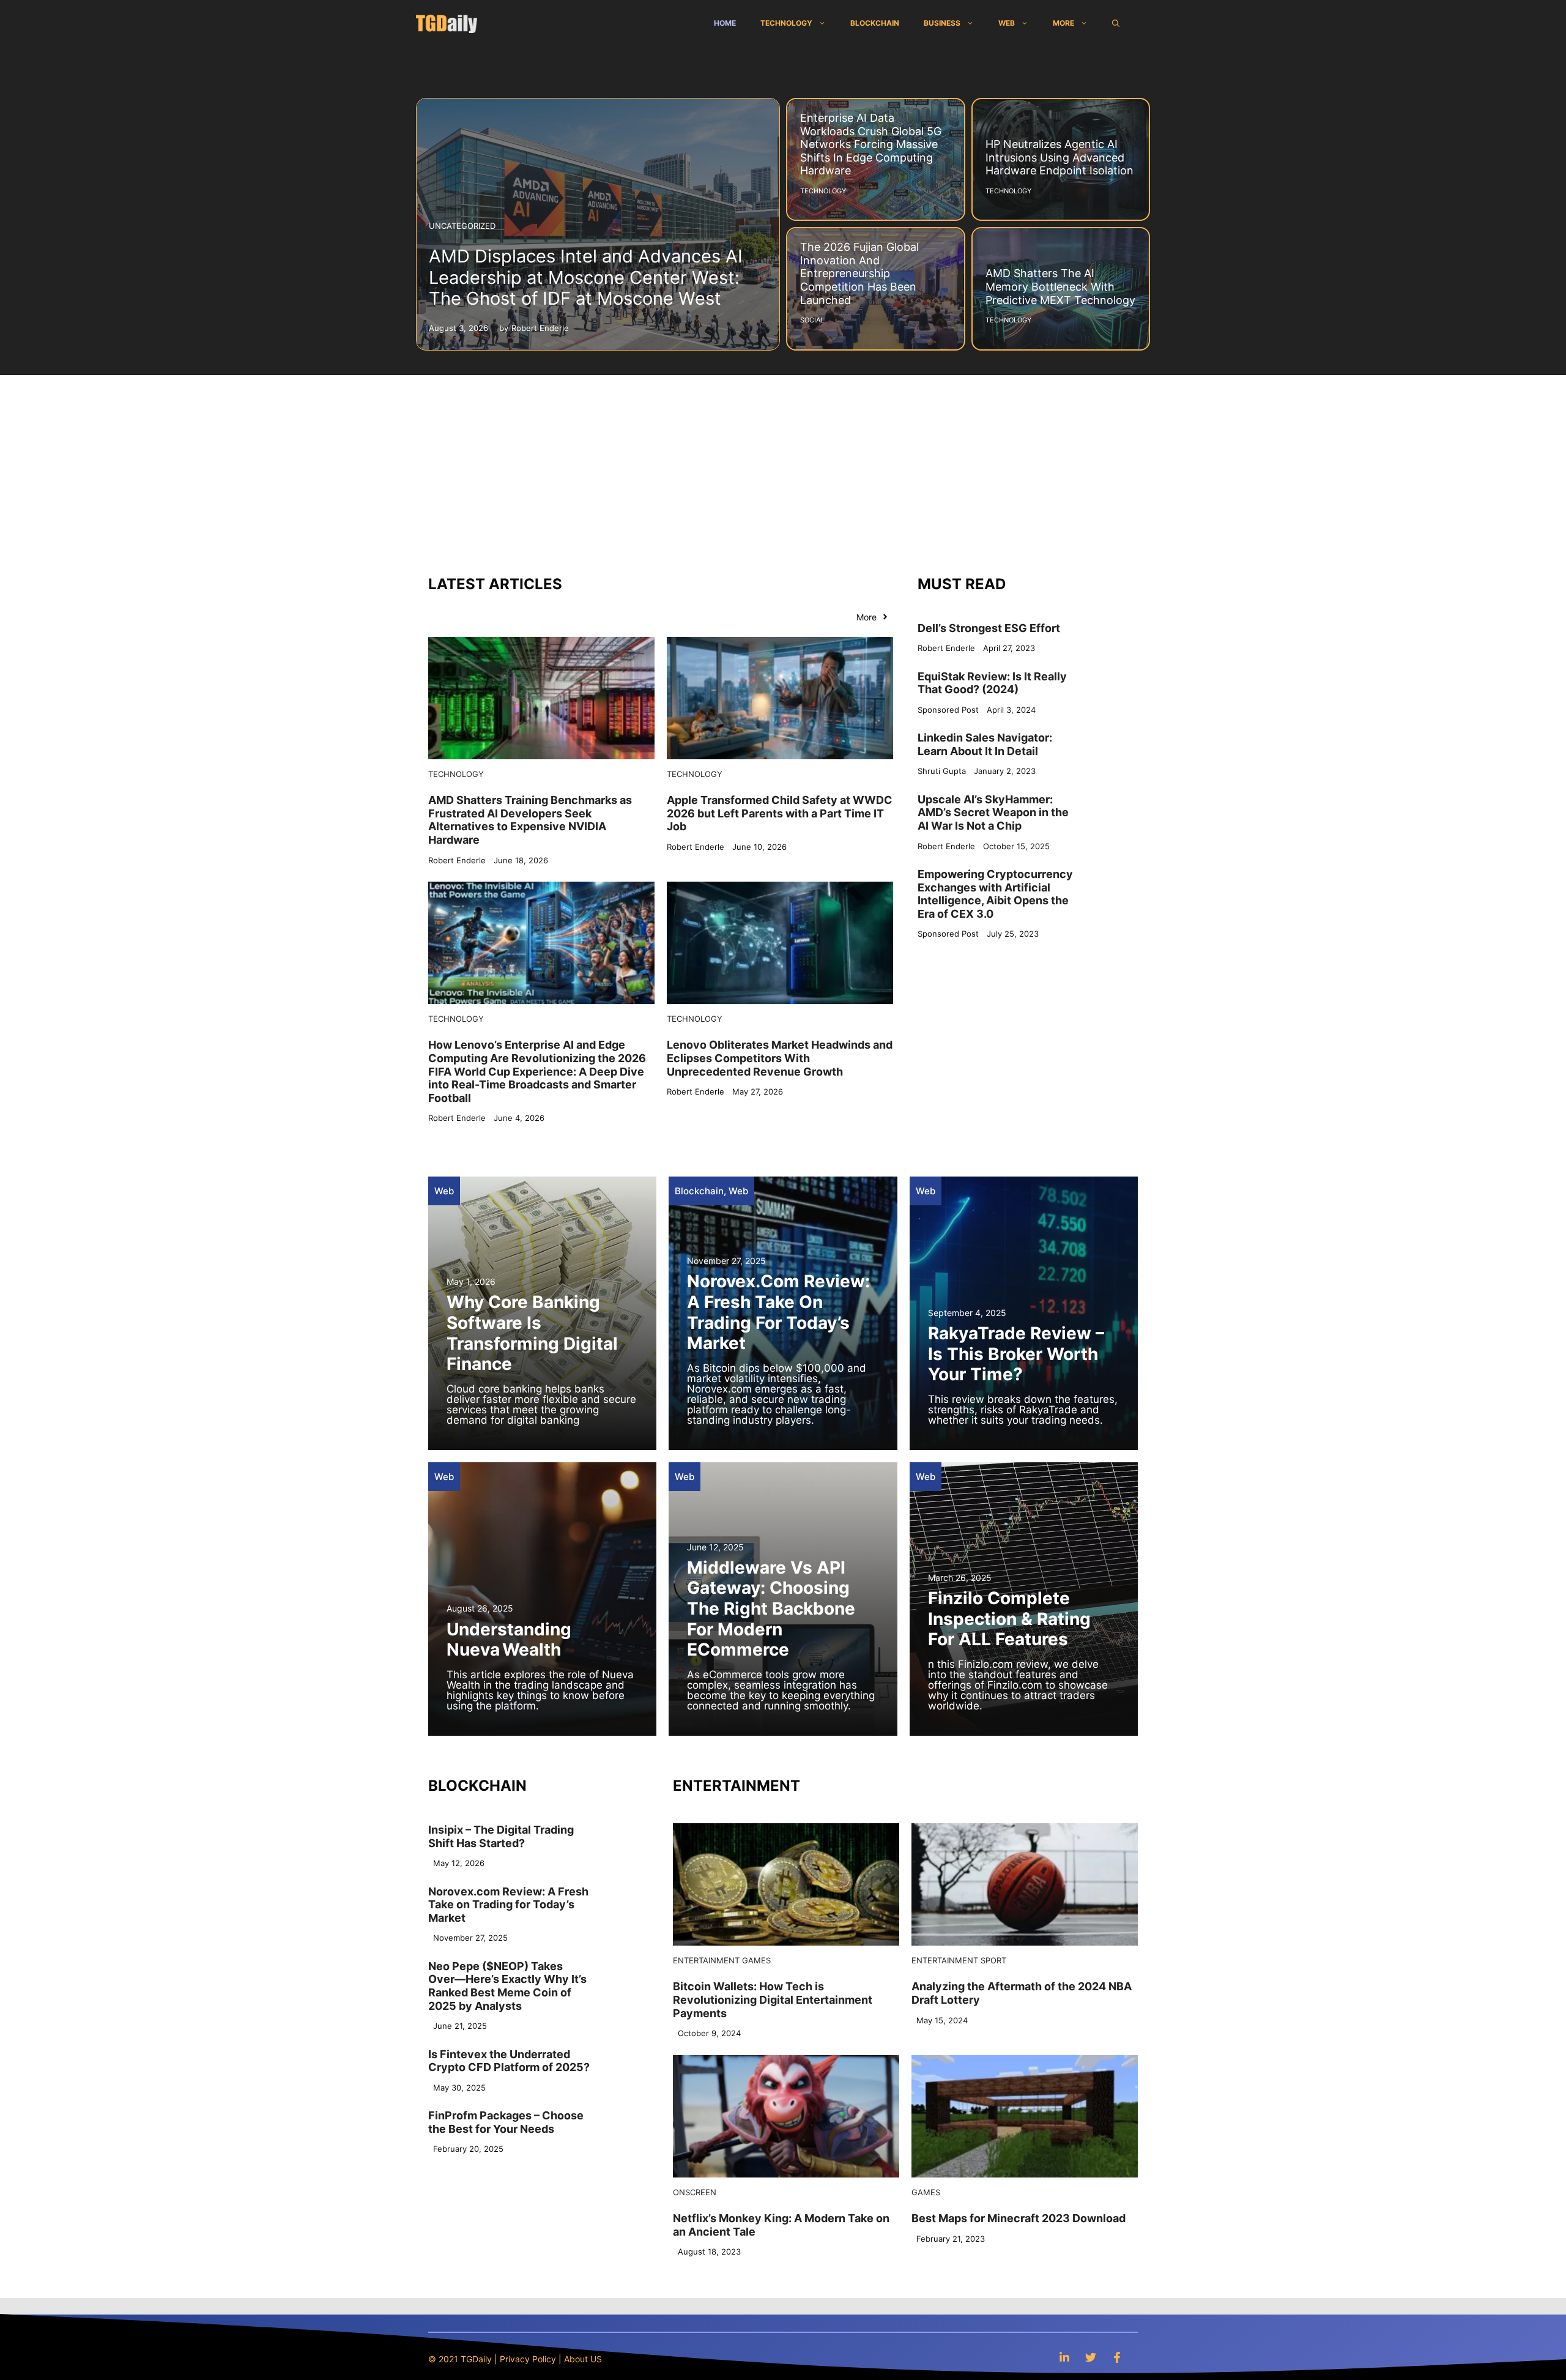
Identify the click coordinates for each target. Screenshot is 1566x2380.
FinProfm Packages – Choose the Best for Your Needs (506, 2122)
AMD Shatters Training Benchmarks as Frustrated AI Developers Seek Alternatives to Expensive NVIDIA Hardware (530, 820)
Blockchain (875, 23)
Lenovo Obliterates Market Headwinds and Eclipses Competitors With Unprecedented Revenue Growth (780, 1058)
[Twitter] (1091, 2357)
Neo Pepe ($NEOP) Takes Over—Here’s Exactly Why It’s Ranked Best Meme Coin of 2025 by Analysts (507, 1986)
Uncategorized (462, 226)
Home (725, 23)
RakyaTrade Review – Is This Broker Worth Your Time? (1016, 1354)
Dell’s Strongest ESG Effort (989, 628)
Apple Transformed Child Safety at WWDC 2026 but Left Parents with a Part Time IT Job (780, 813)
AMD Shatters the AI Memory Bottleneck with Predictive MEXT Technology (1060, 286)
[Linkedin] (1064, 2357)
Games (756, 1960)
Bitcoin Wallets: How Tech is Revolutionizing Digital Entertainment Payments (773, 1999)
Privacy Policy (528, 2359)
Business (942, 23)
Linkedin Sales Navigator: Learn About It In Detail (985, 744)
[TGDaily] (447, 23)
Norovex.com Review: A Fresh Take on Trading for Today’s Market (778, 1312)
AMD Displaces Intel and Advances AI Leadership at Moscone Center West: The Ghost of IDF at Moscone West (586, 277)
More (1063, 23)
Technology (786, 23)
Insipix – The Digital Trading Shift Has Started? (501, 1836)
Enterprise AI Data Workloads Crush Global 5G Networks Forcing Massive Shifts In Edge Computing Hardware (871, 144)
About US (583, 2359)
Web (1007, 23)
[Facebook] (1117, 2357)
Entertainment (706, 1960)
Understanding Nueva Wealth (509, 1640)
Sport (993, 1960)
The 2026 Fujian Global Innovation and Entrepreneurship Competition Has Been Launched (859, 273)
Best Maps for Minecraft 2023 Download (1019, 2218)
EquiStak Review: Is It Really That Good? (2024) (992, 683)
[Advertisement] (783, 467)
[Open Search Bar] (1116, 23)
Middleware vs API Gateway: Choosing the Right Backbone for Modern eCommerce (771, 1608)
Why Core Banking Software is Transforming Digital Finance (532, 1333)
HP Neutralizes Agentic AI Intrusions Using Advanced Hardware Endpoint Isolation (1059, 157)
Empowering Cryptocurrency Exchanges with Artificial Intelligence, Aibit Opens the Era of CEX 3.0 (995, 894)
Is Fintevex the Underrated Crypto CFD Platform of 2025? (509, 2061)
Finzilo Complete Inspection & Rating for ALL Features (1009, 1619)
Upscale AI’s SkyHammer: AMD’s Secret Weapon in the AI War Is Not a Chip (993, 813)
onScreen (695, 2192)
